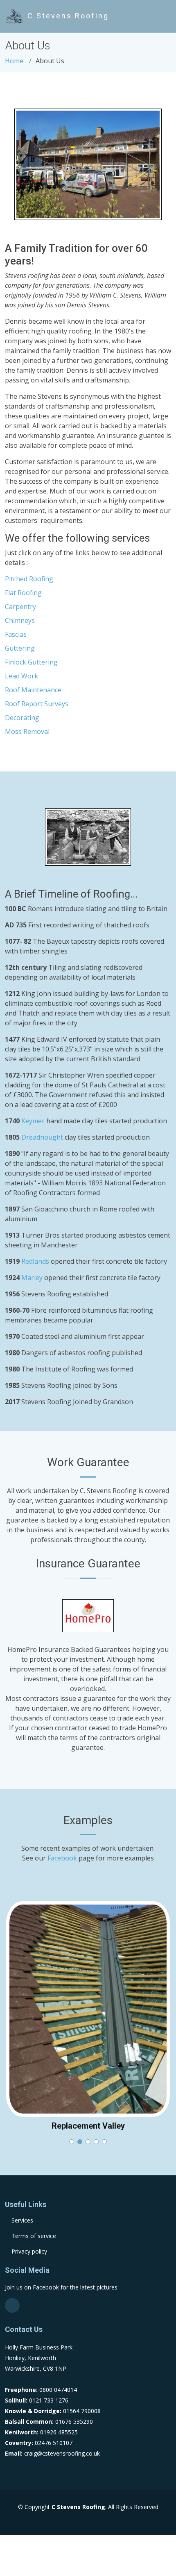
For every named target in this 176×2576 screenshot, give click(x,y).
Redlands (35, 1261)
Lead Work (21, 676)
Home (14, 61)
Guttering (20, 648)
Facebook (62, 1858)
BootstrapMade (104, 2519)
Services (22, 2220)
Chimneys (20, 620)
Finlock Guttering (31, 662)
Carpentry (20, 607)
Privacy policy (29, 2251)
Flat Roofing (23, 593)
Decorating (22, 718)
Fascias (16, 634)
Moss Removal (27, 731)
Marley (32, 1278)
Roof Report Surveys (37, 704)
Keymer (33, 1121)
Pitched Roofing (29, 579)
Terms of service (34, 2236)
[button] (72, 2142)
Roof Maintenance (33, 690)
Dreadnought (42, 1137)
